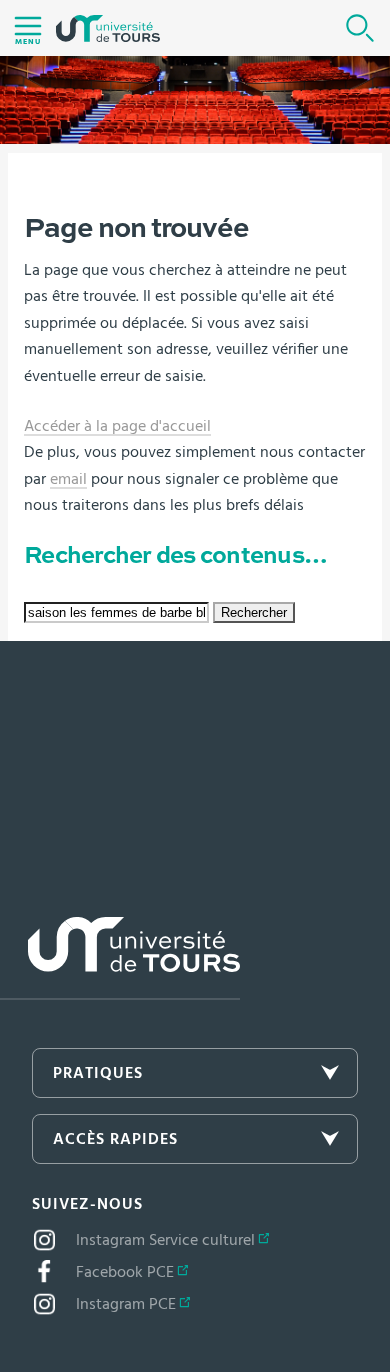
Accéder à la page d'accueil (117, 426)
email (68, 479)
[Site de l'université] (120, 958)
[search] (116, 612)
